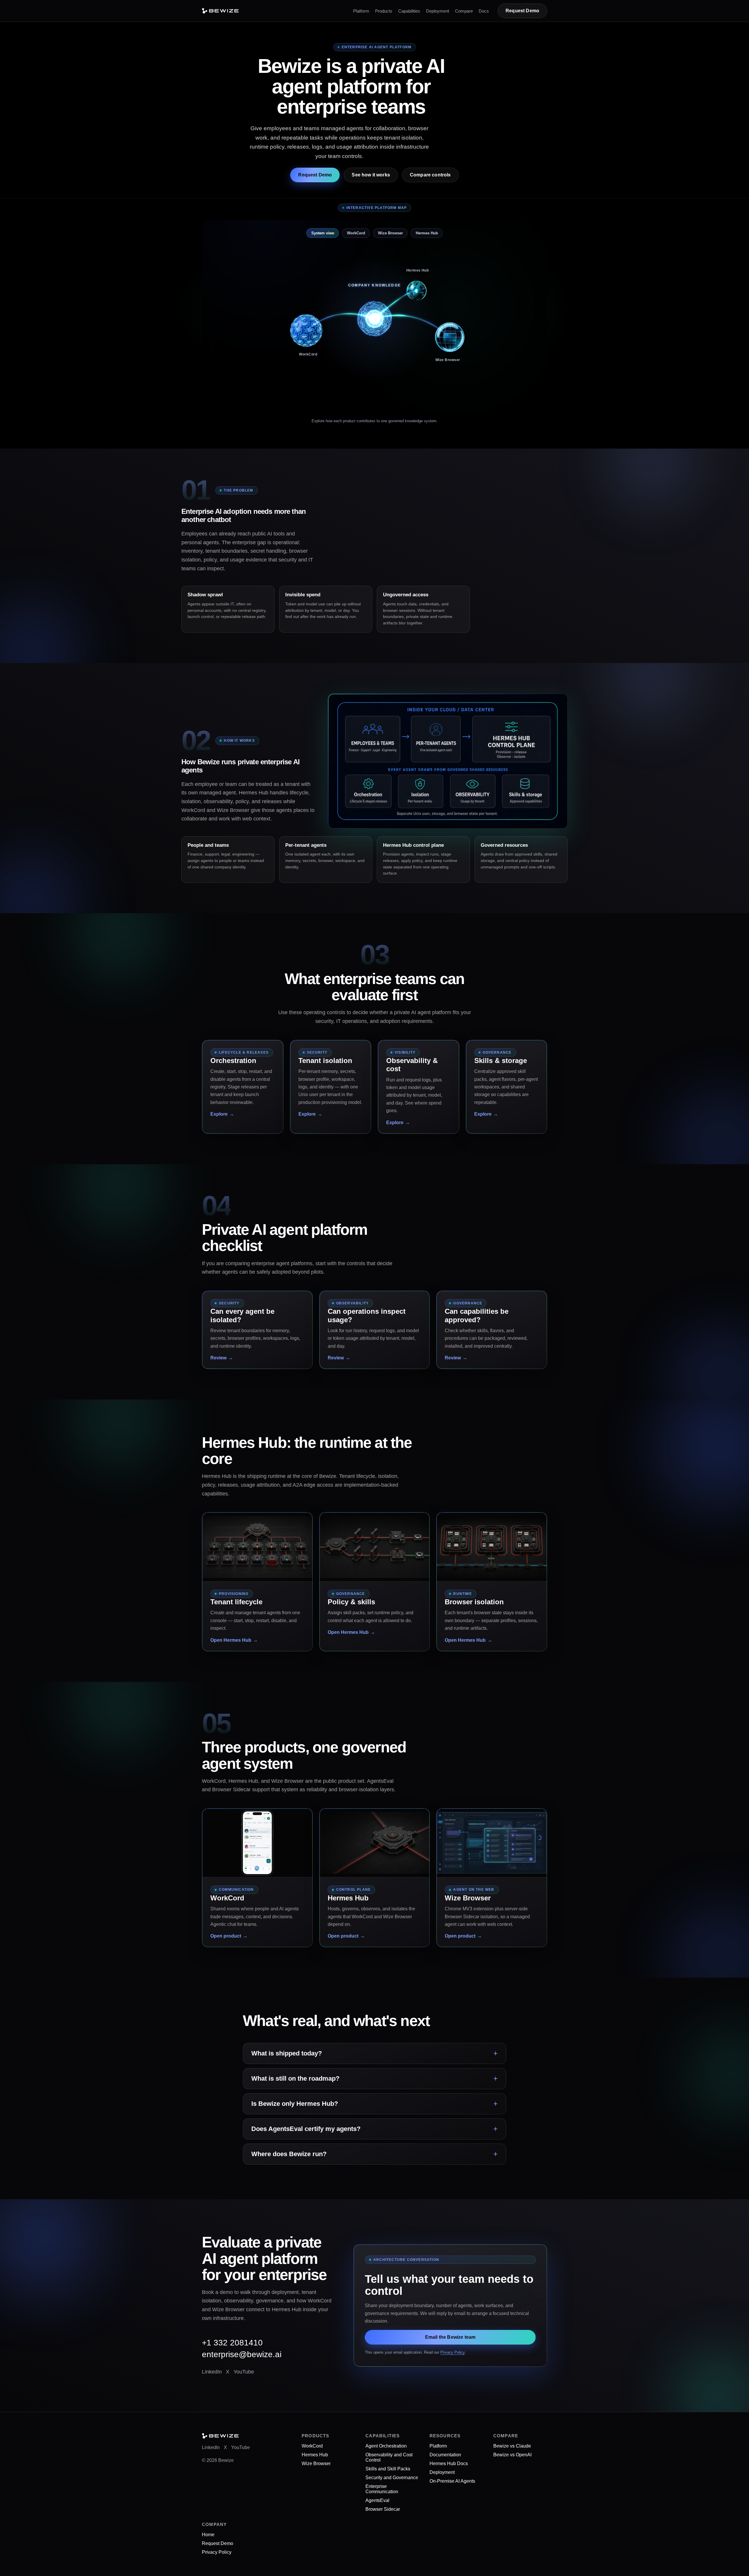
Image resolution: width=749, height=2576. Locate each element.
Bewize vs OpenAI (512, 2455)
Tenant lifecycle (236, 1602)
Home (208, 2535)
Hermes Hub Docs (449, 2463)
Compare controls (430, 175)
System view (323, 233)
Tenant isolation (325, 1061)
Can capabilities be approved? (477, 1315)
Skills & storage (501, 1061)
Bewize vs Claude (512, 2446)
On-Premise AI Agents (452, 2481)
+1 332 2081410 (232, 2343)
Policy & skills (351, 1602)
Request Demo (522, 11)
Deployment (438, 11)
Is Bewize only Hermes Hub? (295, 2104)
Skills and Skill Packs (388, 2469)
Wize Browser (390, 233)
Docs (484, 11)
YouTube (244, 2372)
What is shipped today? (287, 2053)
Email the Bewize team (450, 2337)
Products (384, 11)
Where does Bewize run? (289, 2154)
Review (218, 1358)
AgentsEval (377, 2500)
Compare (464, 11)
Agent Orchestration (386, 2446)
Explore (219, 1114)
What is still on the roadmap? (295, 2078)
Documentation (445, 2455)
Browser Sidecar (383, 2509)
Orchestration (233, 1061)
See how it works (371, 175)
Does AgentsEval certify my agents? (306, 2129)
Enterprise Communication (382, 2489)
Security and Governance (392, 2478)
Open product (226, 1936)
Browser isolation (474, 1602)
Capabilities (409, 11)
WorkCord (356, 233)
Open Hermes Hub (231, 1640)
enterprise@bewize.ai (242, 2354)
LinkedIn (212, 2372)
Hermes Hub (427, 233)
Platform (361, 11)
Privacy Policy (452, 2352)
